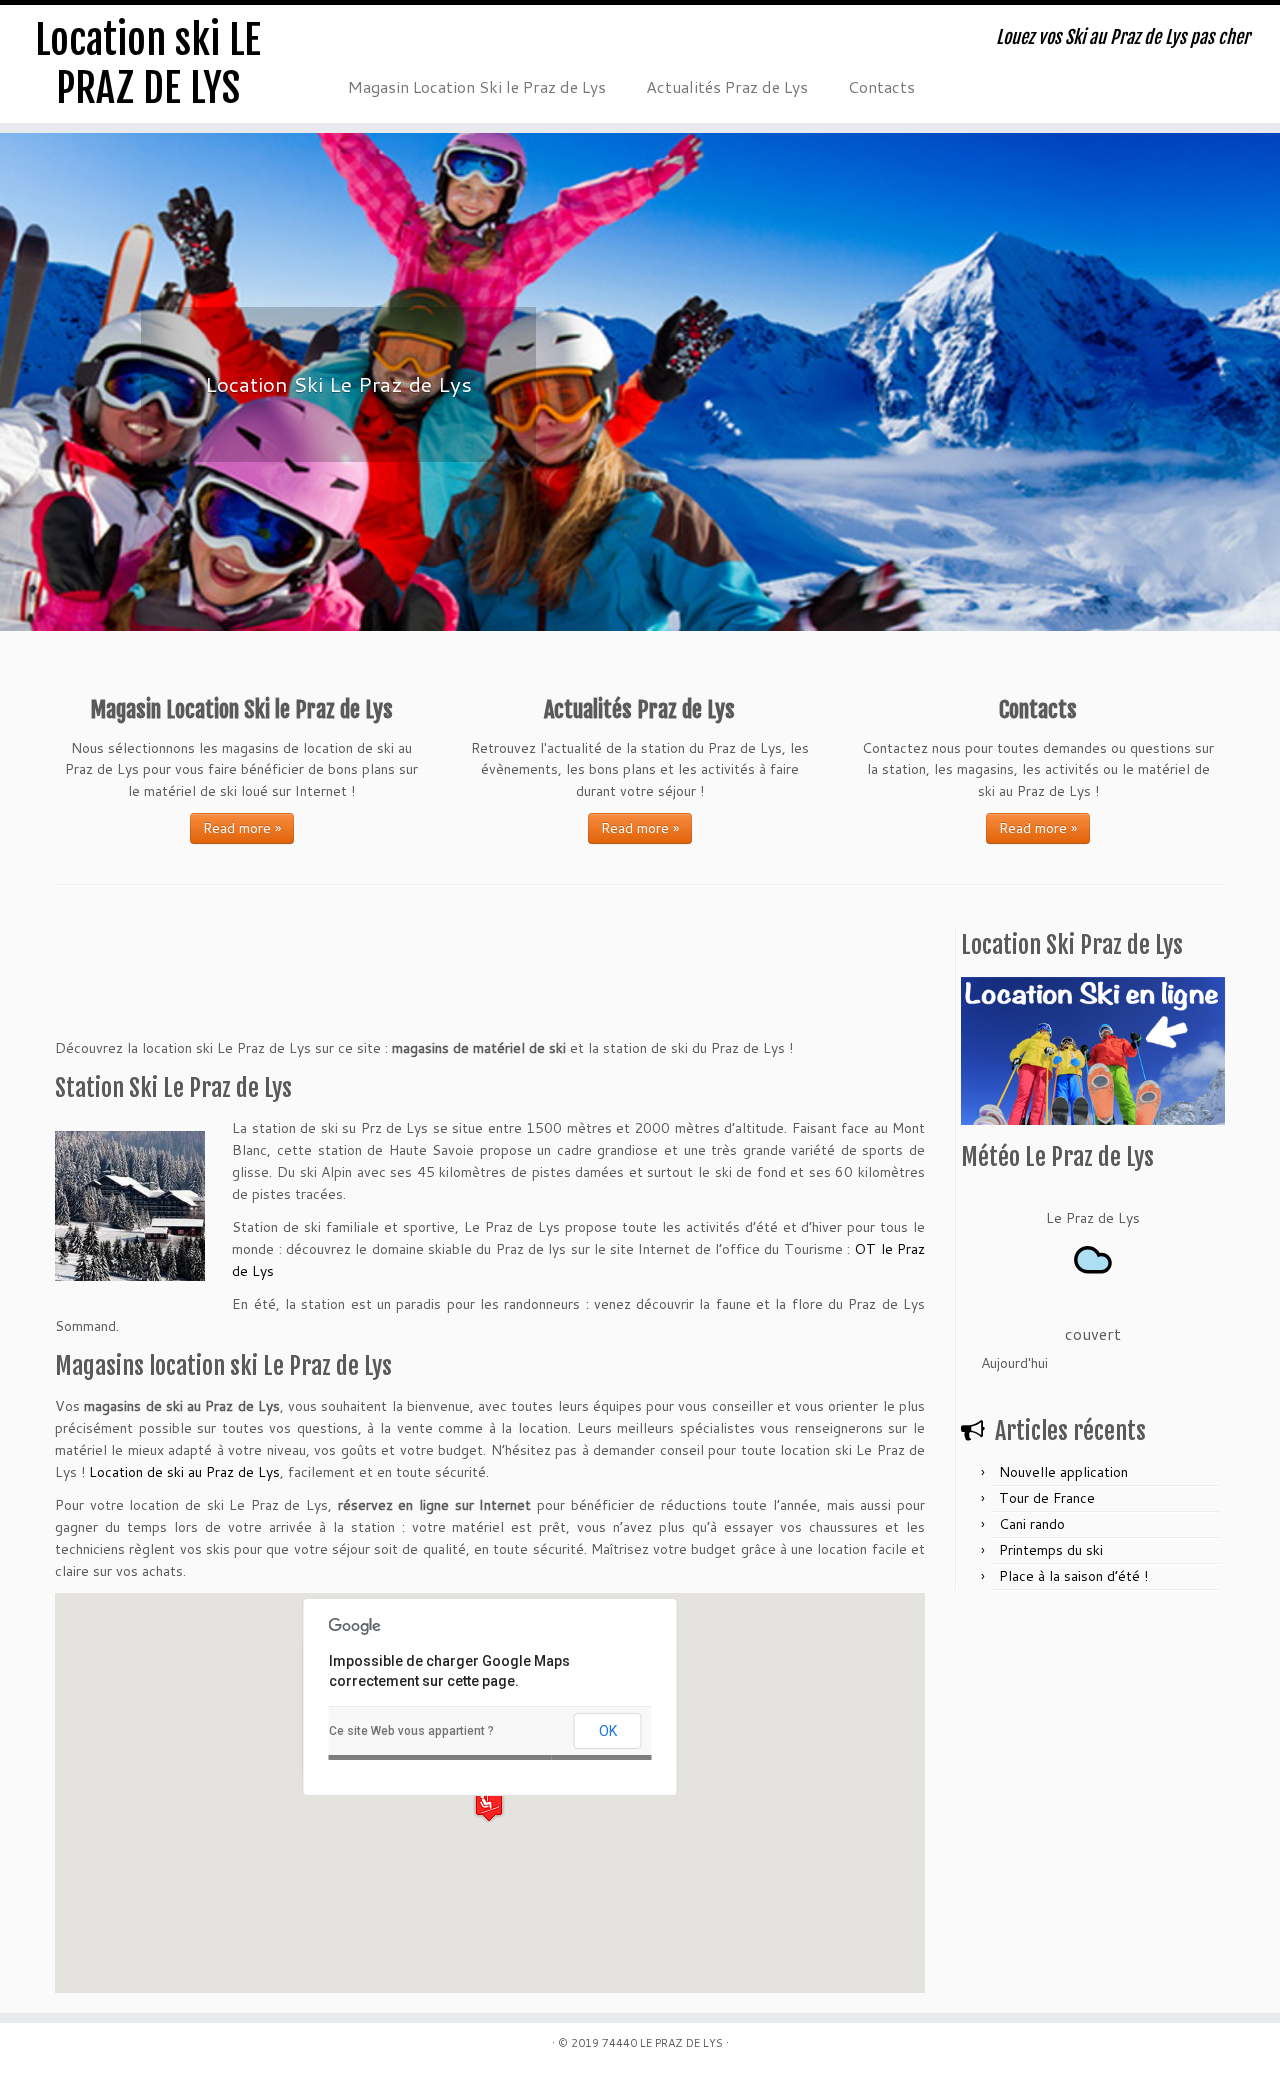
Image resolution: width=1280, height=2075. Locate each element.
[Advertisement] (289, 990)
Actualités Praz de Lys (727, 86)
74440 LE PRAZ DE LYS (662, 2043)
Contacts (881, 86)
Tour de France (1047, 1498)
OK (608, 1731)
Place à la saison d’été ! (1073, 1576)
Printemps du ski (1051, 1550)
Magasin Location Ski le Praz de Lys (477, 86)
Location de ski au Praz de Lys (184, 1472)
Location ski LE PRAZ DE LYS (148, 64)
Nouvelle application (1063, 1472)
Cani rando (1032, 1524)
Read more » (242, 828)
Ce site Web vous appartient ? (411, 1731)
